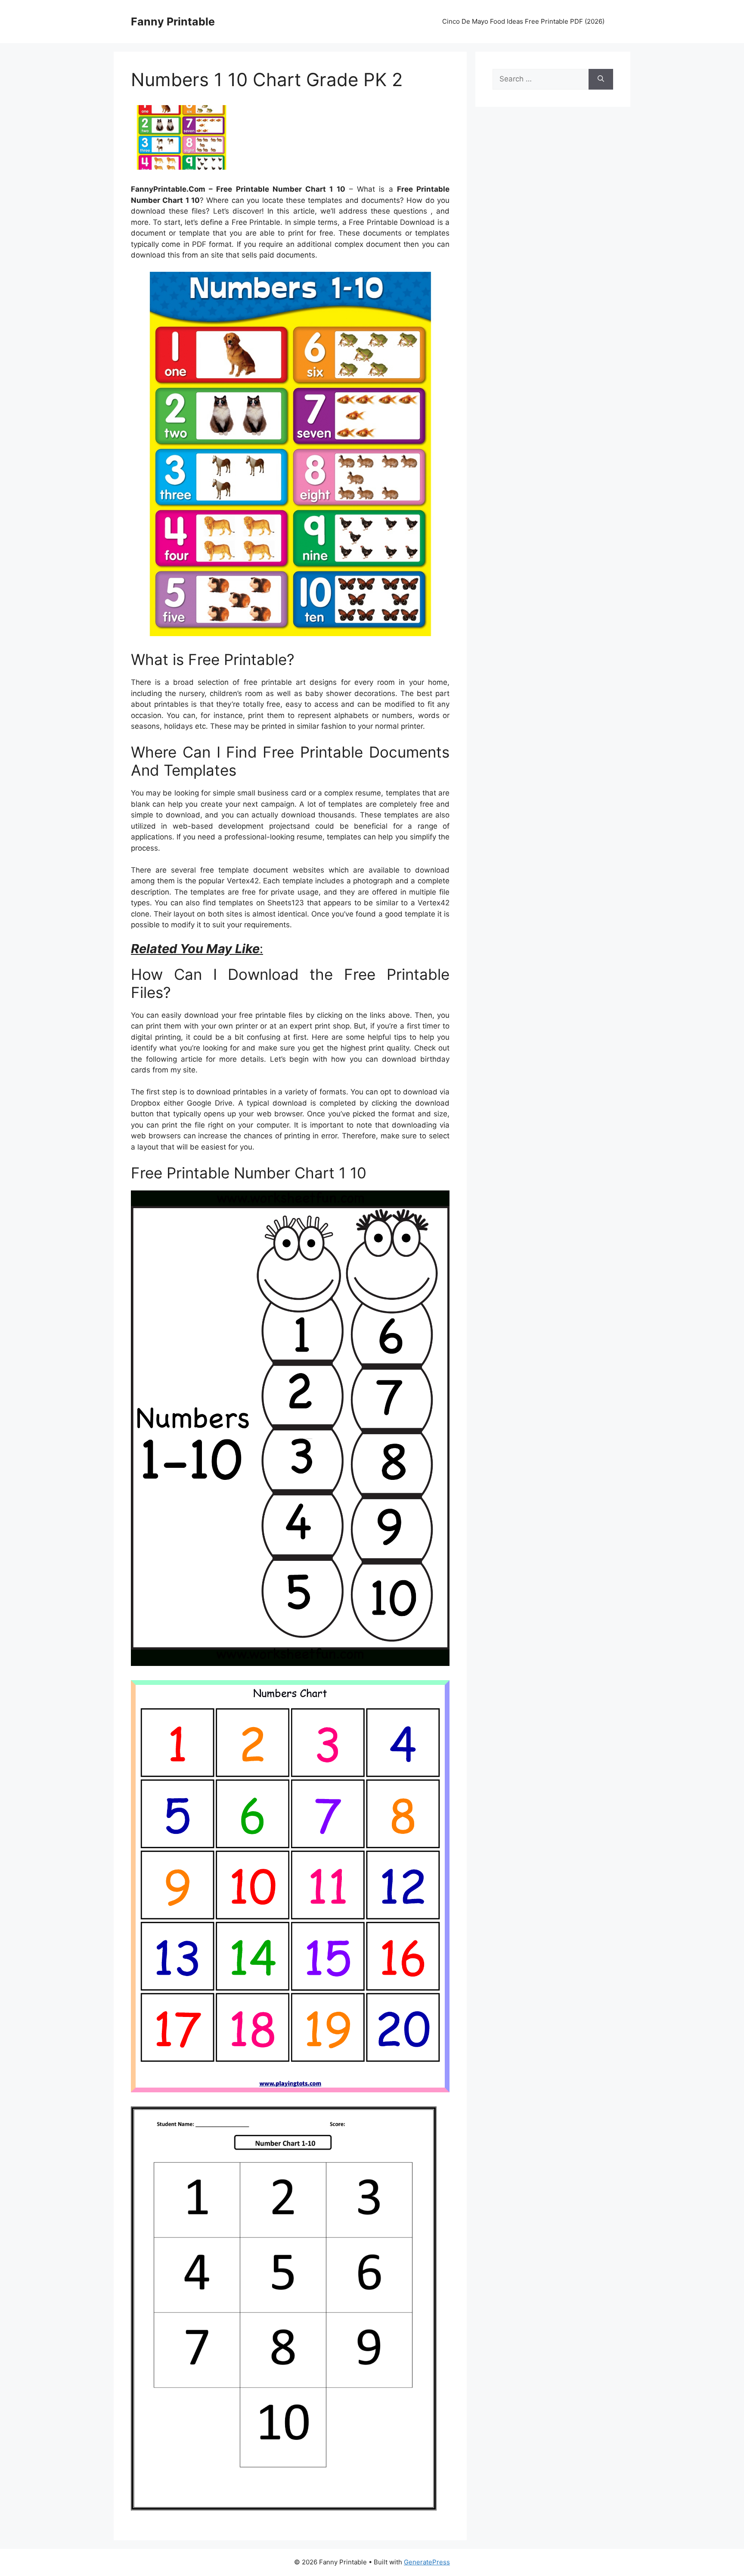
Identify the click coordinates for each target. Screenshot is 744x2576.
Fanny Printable (173, 22)
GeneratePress (427, 2562)
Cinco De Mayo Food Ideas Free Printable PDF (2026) (523, 21)
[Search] (601, 79)
